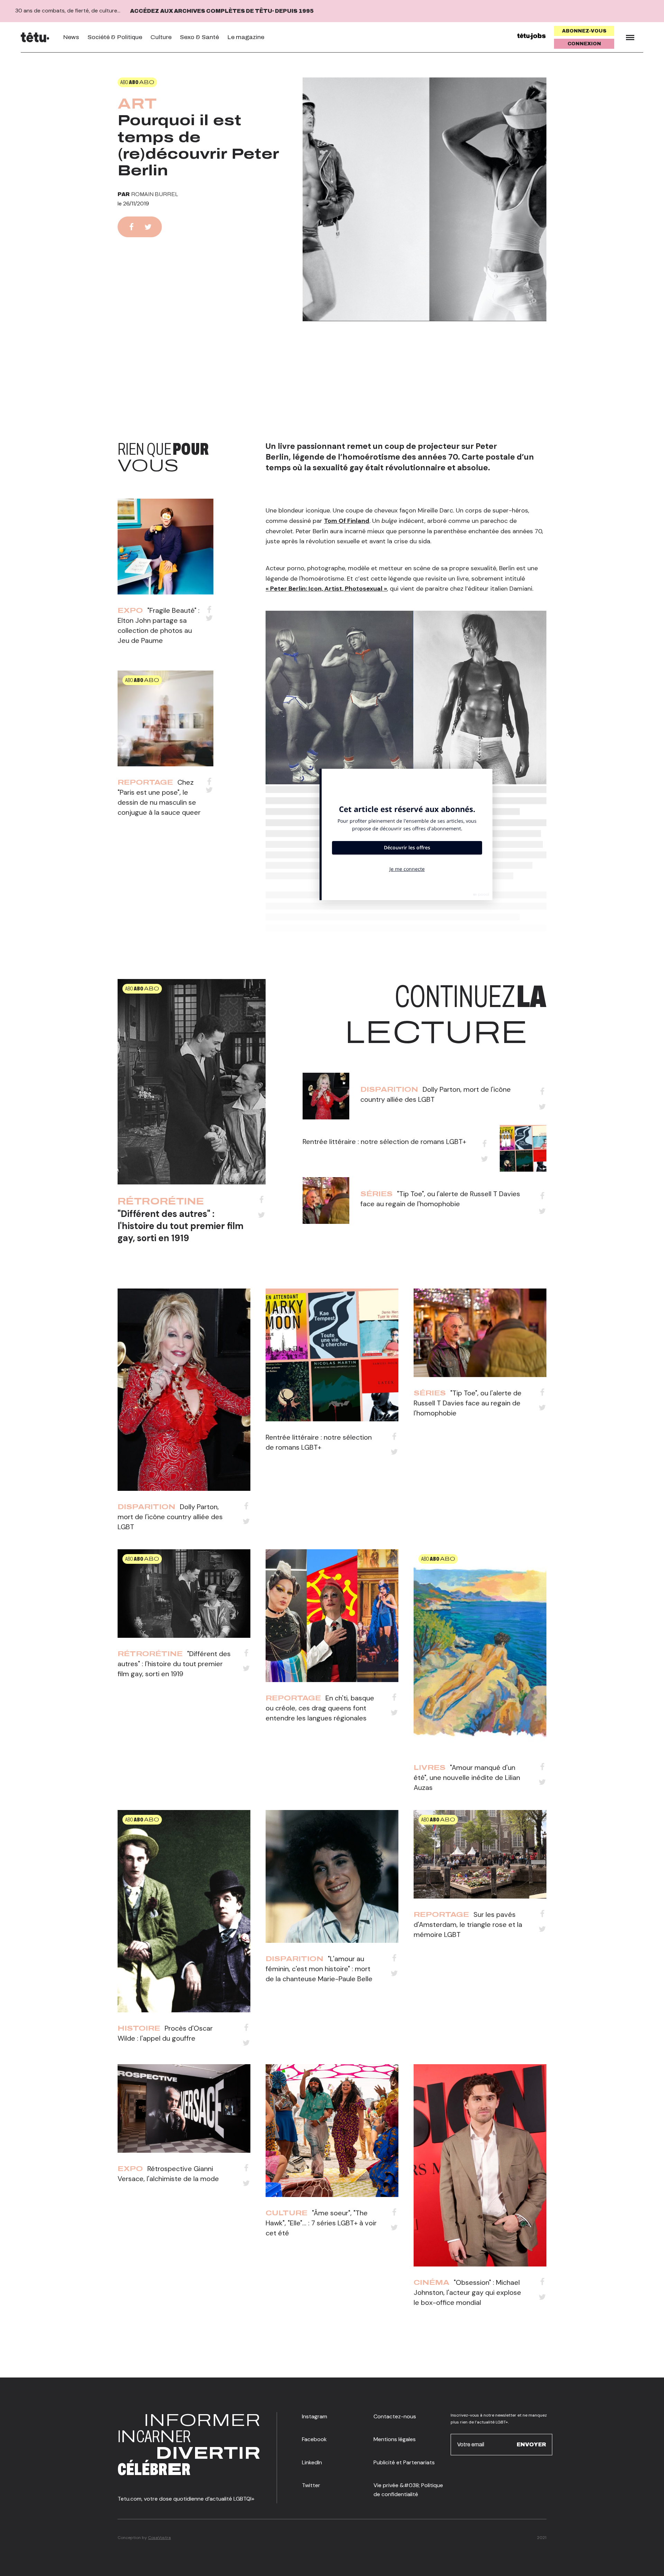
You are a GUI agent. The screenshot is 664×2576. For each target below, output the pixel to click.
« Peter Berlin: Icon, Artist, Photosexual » (326, 589)
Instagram (315, 2416)
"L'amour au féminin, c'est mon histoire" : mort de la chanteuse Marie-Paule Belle (319, 1969)
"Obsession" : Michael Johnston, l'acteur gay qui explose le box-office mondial (467, 2292)
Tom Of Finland (347, 521)
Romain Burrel (155, 194)
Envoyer (531, 2444)
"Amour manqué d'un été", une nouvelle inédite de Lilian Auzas (467, 1778)
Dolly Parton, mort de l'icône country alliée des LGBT (170, 1517)
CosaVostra (159, 2538)
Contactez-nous (395, 2416)
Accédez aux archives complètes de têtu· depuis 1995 (222, 11)
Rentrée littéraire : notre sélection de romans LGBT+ (384, 1142)
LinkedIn (312, 2462)
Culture (161, 37)
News (71, 37)
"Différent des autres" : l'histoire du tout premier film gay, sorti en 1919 (181, 1226)
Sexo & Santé (199, 37)
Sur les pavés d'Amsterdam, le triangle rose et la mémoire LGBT (468, 1924)
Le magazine (246, 37)
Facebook (314, 2439)
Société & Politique (115, 37)
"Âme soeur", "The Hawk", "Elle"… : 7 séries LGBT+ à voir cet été (321, 2223)
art (137, 104)
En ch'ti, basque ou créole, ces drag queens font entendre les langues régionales (320, 1708)
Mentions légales (395, 2439)
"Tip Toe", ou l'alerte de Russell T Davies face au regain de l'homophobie (468, 1403)
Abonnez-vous (584, 31)
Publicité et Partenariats (404, 2462)
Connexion (584, 44)
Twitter (311, 2485)
